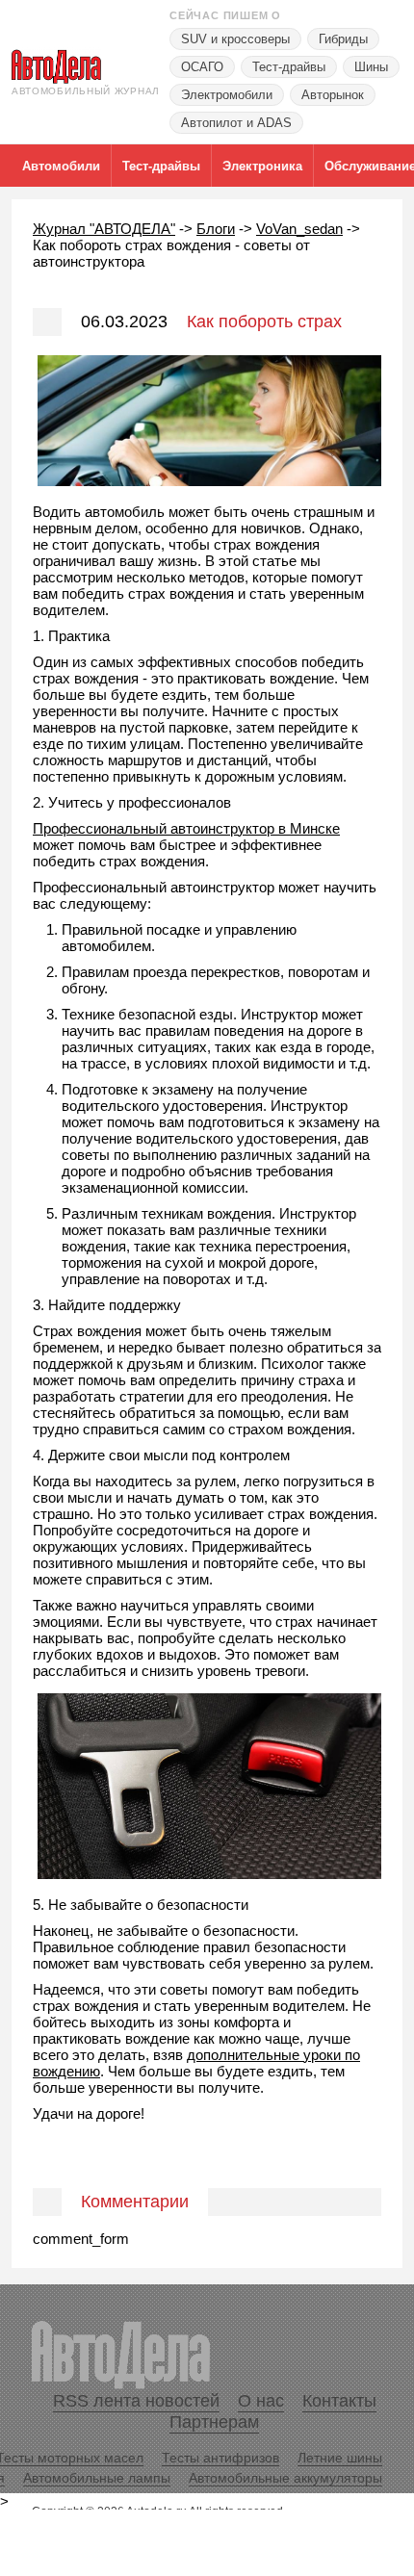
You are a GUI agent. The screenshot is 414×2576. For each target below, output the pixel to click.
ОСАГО (202, 67)
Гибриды (343, 39)
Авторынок (333, 95)
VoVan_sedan (299, 229)
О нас (261, 2401)
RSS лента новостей (136, 2401)
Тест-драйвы (289, 67)
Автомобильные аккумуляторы (285, 2478)
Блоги (216, 229)
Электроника (262, 166)
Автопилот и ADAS (236, 123)
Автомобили (61, 166)
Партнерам (214, 2422)
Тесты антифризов (220, 2458)
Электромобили (227, 95)
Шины (371, 67)
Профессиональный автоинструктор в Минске (186, 828)
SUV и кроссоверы (235, 39)
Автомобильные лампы (97, 2478)
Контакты (339, 2401)
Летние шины (340, 2458)
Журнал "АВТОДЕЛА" (104, 229)
